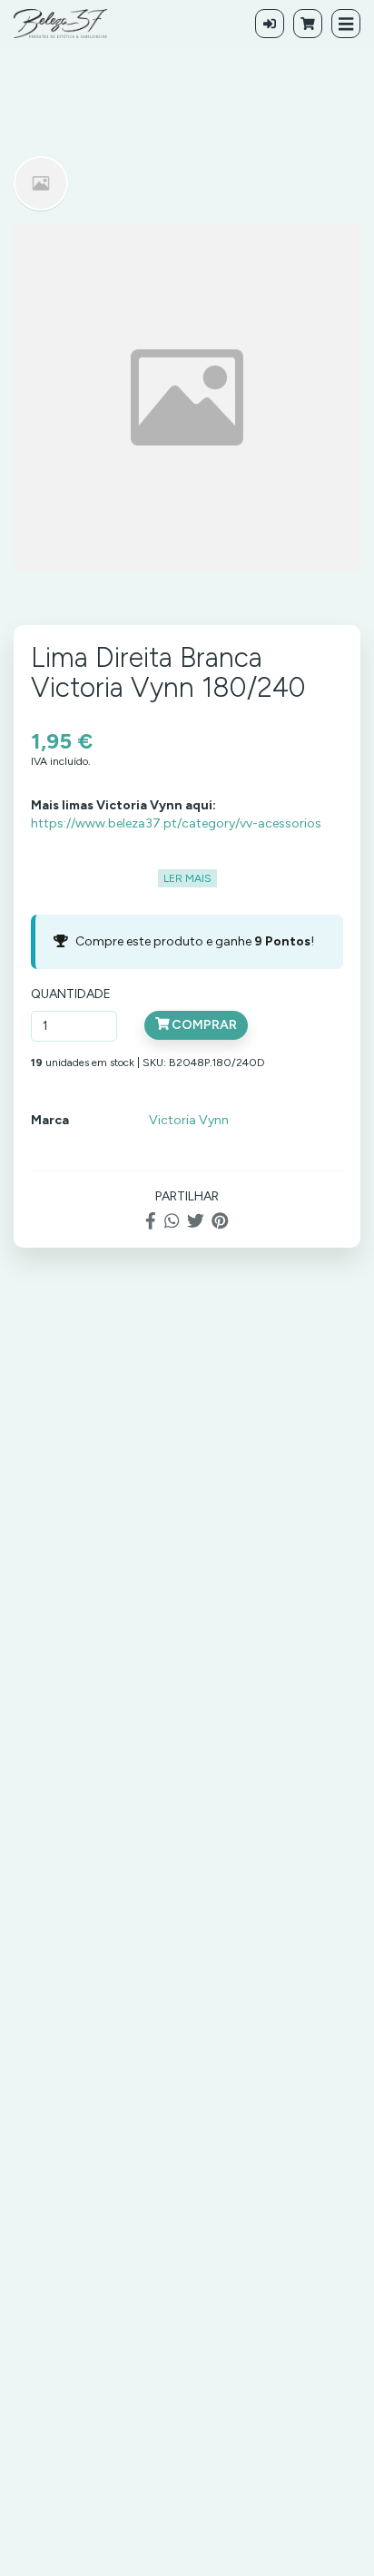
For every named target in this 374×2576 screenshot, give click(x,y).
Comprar (203, 1025)
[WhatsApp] (172, 1221)
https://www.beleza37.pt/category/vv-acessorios (176, 823)
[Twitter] (196, 1221)
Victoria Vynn (189, 1120)
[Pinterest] (220, 1221)
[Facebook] (151, 1221)
